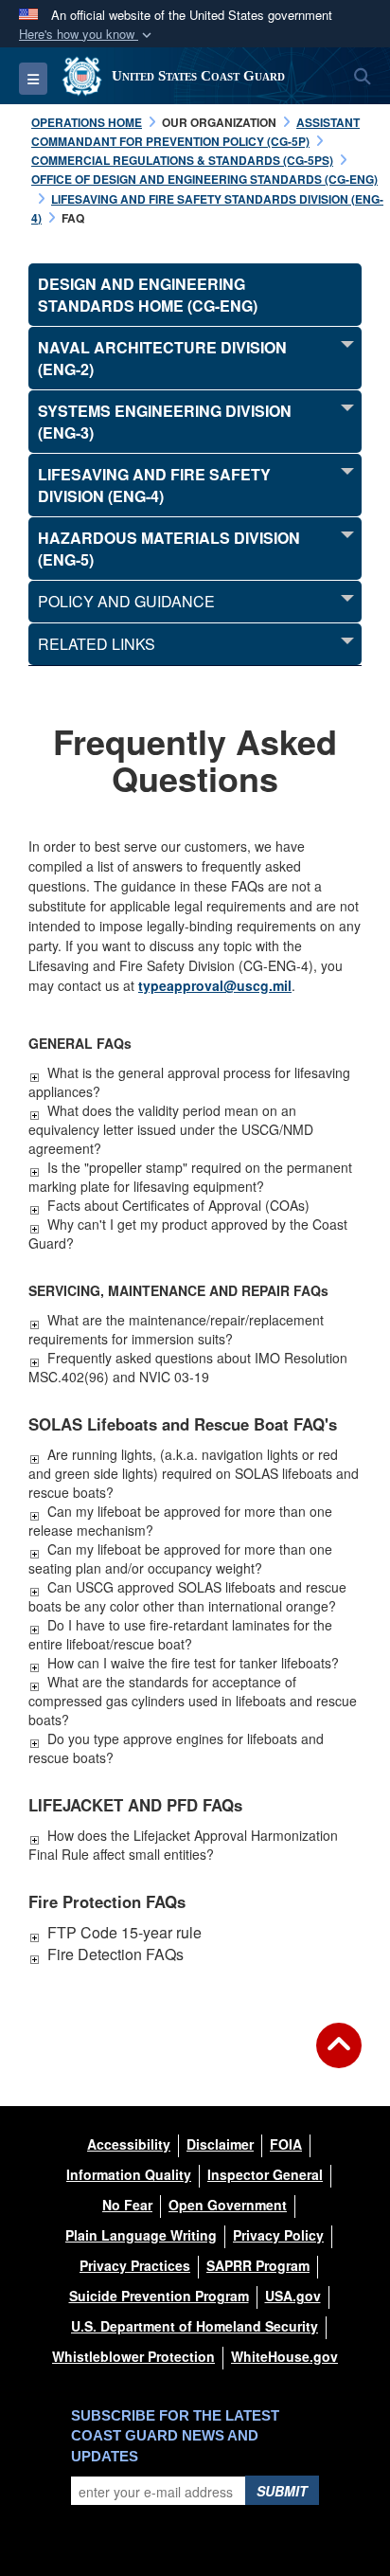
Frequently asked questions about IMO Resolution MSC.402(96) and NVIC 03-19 (188, 1367)
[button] (87, 35)
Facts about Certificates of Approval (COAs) (178, 1205)
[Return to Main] (339, 2057)
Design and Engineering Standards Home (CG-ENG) (148, 295)
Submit (282, 2491)
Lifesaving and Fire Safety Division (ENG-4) (154, 485)
